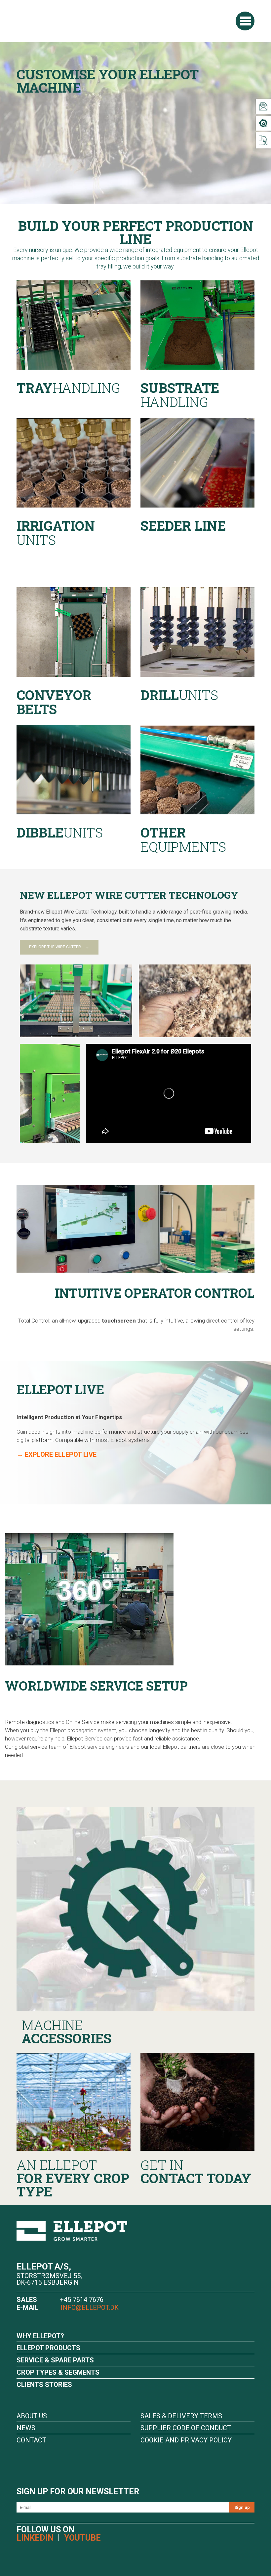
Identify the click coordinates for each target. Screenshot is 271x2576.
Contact (31, 2440)
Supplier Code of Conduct (186, 2428)
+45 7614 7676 (82, 2300)
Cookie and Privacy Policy (186, 2440)
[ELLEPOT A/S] (63, 21)
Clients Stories (44, 2385)
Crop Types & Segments (58, 2372)
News (26, 2428)
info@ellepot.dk (89, 2308)
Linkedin (35, 2538)
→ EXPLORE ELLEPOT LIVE (57, 1454)
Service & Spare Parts (55, 2360)
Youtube (82, 2538)
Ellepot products (48, 2348)
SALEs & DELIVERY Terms (181, 2416)
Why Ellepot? (40, 2336)
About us (32, 2416)
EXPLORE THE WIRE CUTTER (55, 947)
